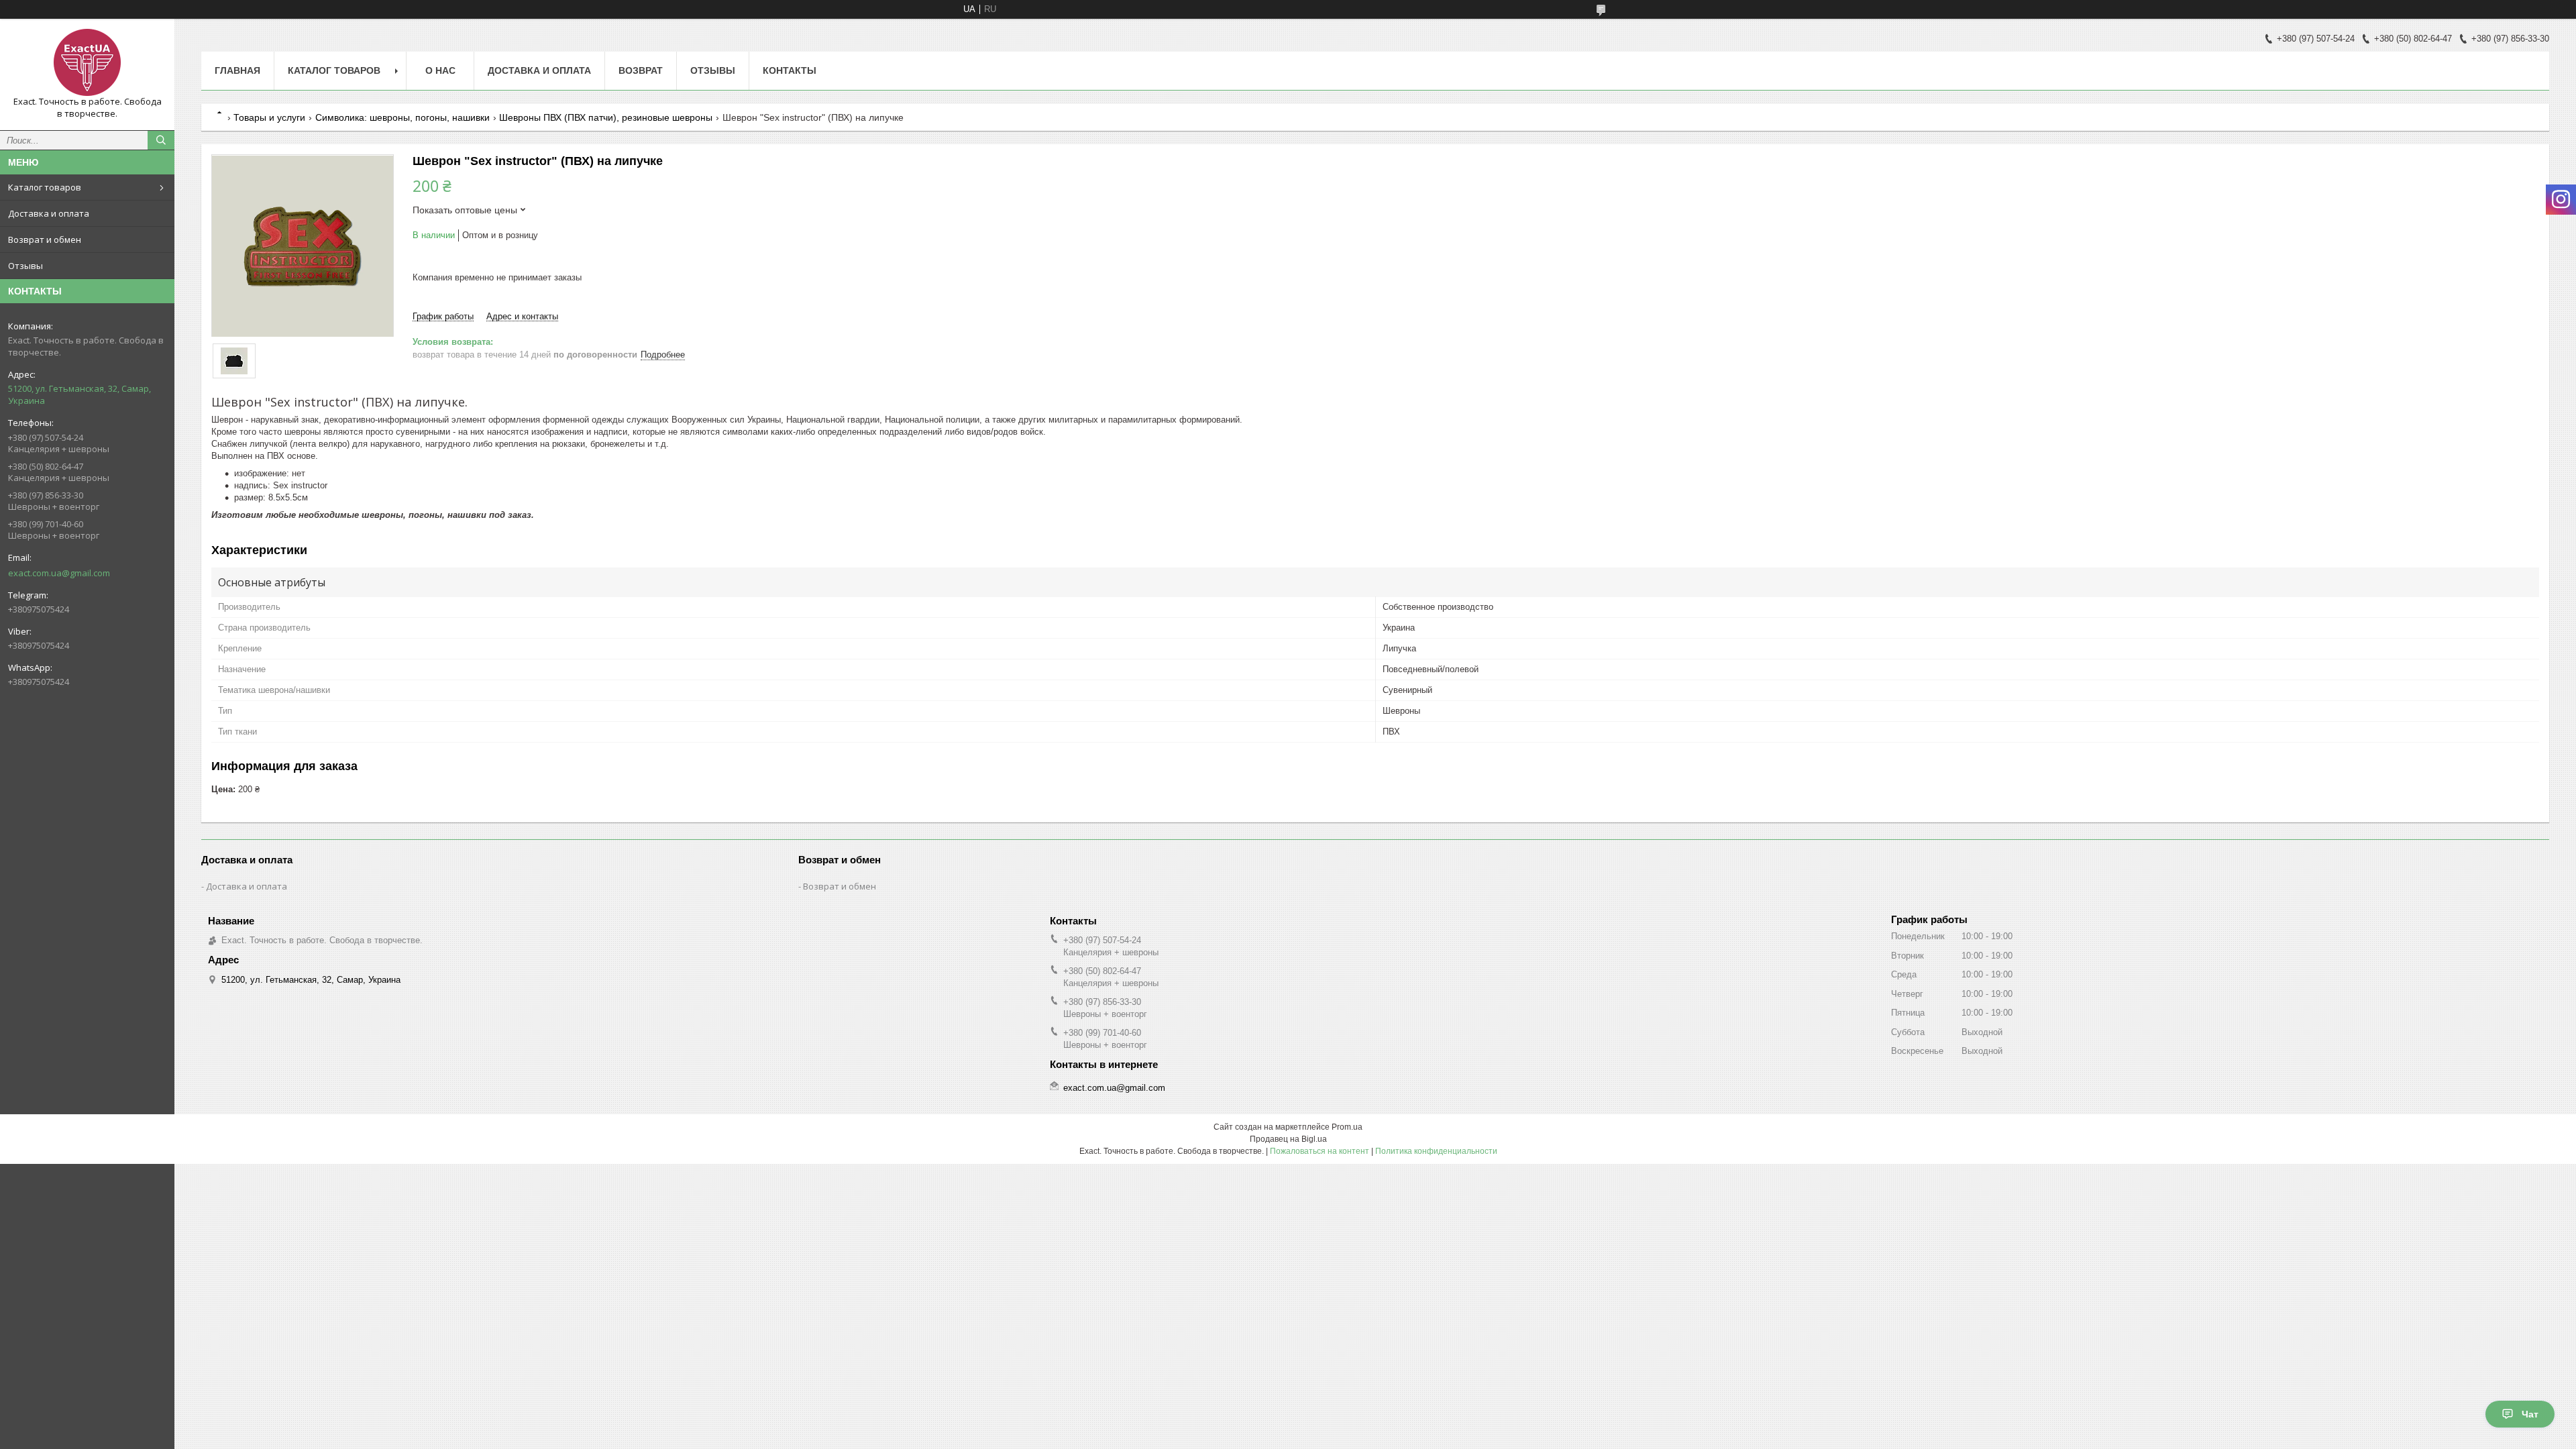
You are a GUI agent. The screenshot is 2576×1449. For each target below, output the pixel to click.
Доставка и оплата (49, 213)
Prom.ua (1347, 1127)
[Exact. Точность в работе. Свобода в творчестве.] (87, 62)
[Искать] (161, 140)
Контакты (790, 70)
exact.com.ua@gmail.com (59, 573)
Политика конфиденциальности (1436, 1151)
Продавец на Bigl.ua (1288, 1139)
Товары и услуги (269, 117)
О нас (440, 70)
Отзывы (25, 266)
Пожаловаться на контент (1320, 1151)
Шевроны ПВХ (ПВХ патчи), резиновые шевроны (606, 117)
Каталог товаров (45, 187)
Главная (237, 70)
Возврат (641, 70)
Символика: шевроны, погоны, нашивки (402, 117)
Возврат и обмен (45, 239)
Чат (2530, 1414)
